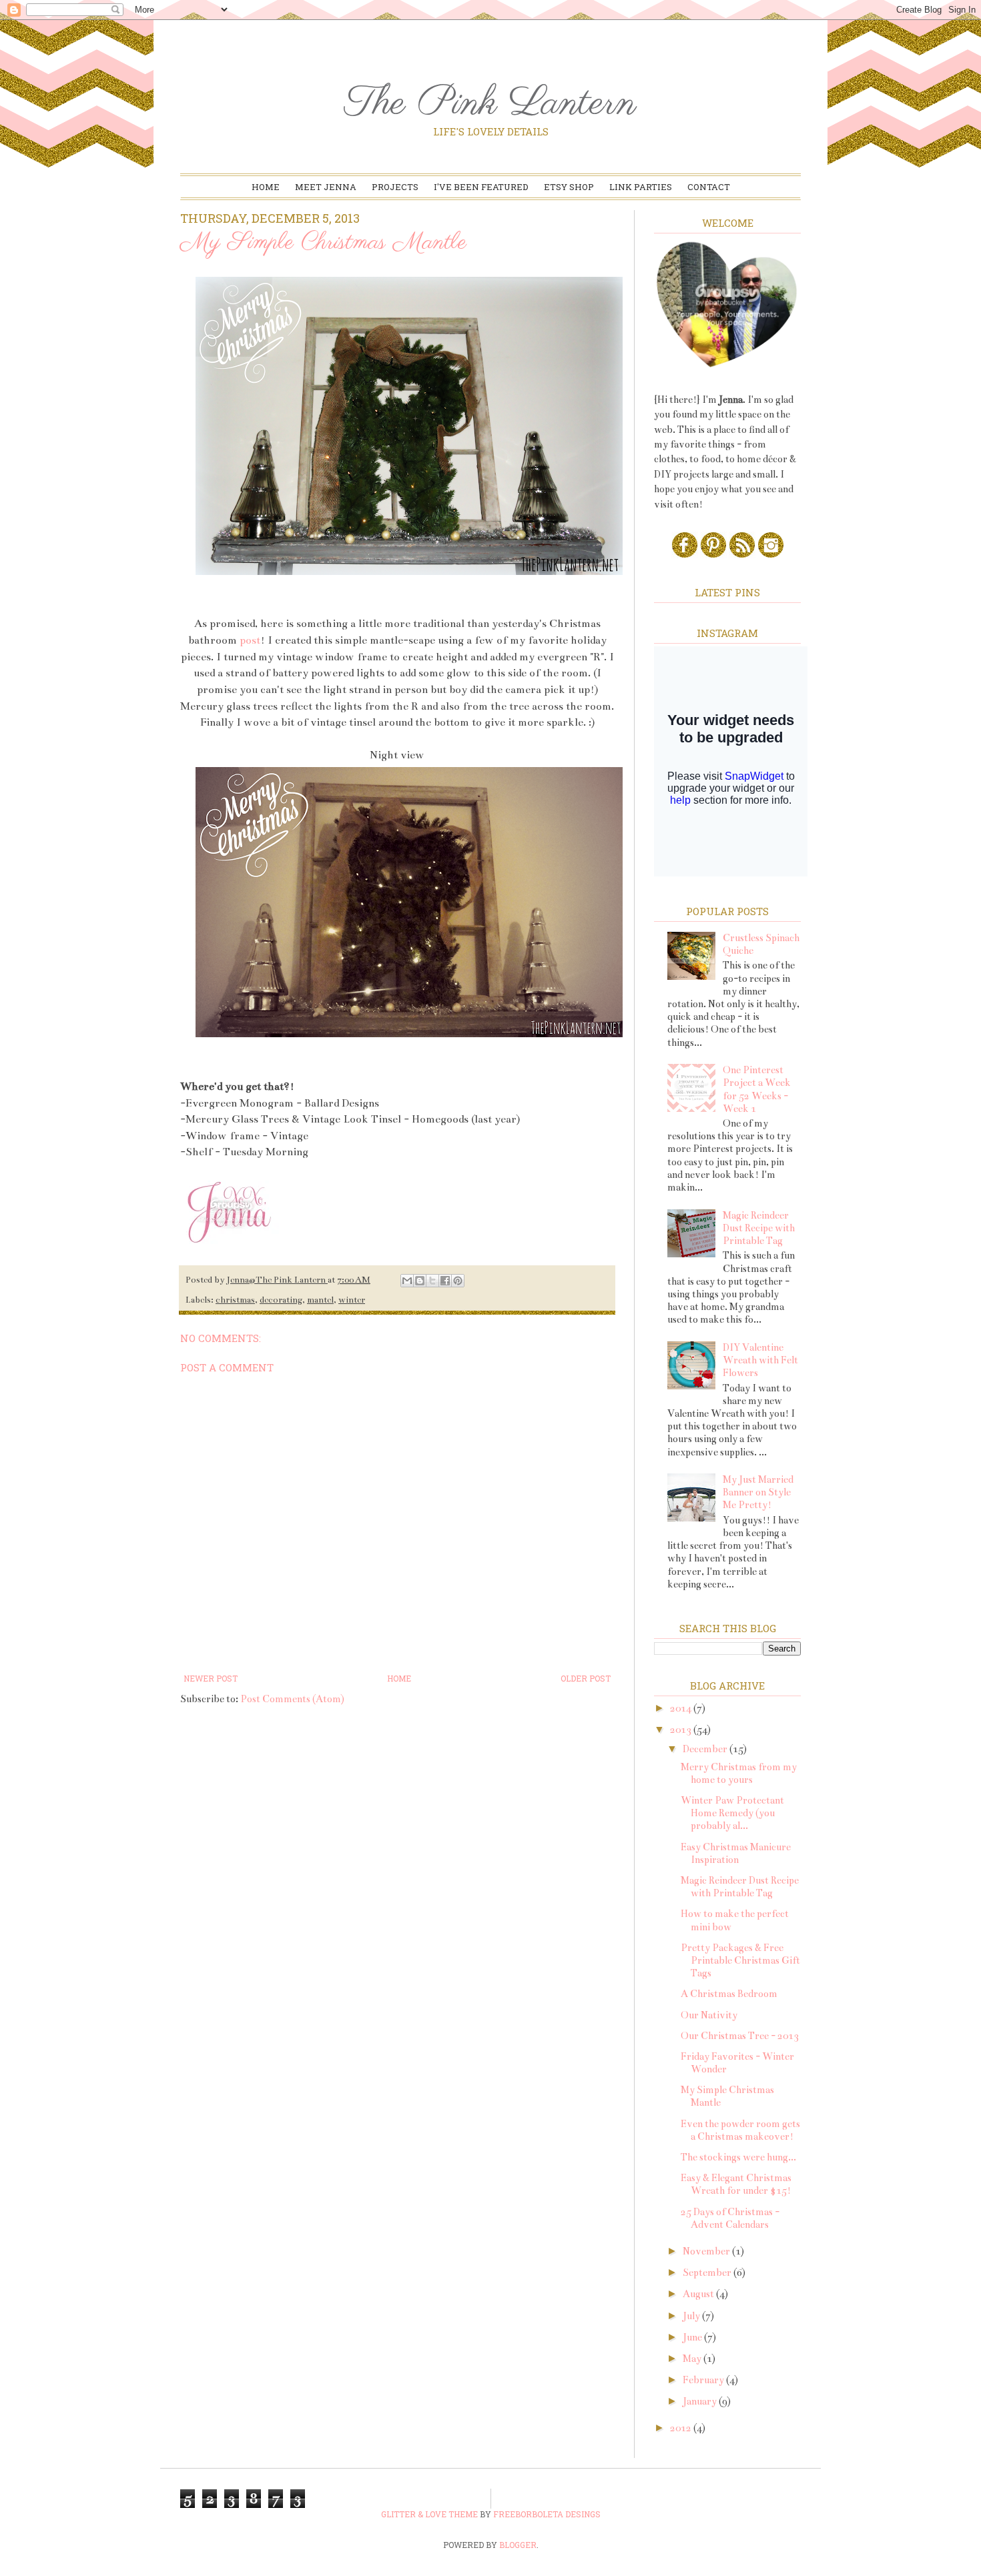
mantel (320, 1300)
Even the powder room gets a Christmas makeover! (740, 2130)
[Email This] (407, 1281)
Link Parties (641, 187)
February (704, 2380)
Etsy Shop (569, 187)
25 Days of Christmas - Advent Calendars (730, 2218)
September (708, 2273)
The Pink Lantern (490, 104)
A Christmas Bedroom (729, 1994)
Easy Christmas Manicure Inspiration (736, 1853)
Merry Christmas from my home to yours (739, 1773)
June (693, 2337)
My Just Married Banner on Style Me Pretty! (758, 1492)
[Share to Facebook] (445, 1281)
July (692, 2316)
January (701, 2401)
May (693, 2359)
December (706, 1749)
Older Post (586, 1678)
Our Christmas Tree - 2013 (740, 2036)
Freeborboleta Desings (547, 2514)
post (249, 640)
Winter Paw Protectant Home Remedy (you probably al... (732, 1813)
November (707, 2251)
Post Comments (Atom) (292, 1699)
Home (266, 187)
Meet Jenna (326, 187)
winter (352, 1300)
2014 (682, 1708)
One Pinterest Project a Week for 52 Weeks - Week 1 (757, 1089)
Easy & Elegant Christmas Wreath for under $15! (736, 2184)
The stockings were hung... (738, 2157)
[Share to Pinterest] (458, 1281)
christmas (235, 1300)
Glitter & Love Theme (429, 2514)
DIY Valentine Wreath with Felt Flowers (760, 1360)
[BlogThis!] (420, 1281)
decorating (281, 1300)
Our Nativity (709, 2015)
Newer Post (211, 1678)
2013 (682, 1730)
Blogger (518, 2545)
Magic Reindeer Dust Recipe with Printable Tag (759, 1228)
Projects (395, 187)
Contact (709, 187)
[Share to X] (432, 1281)
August (699, 2294)
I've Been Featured (481, 187)
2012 (682, 2428)
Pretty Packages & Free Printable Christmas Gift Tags (740, 1960)
